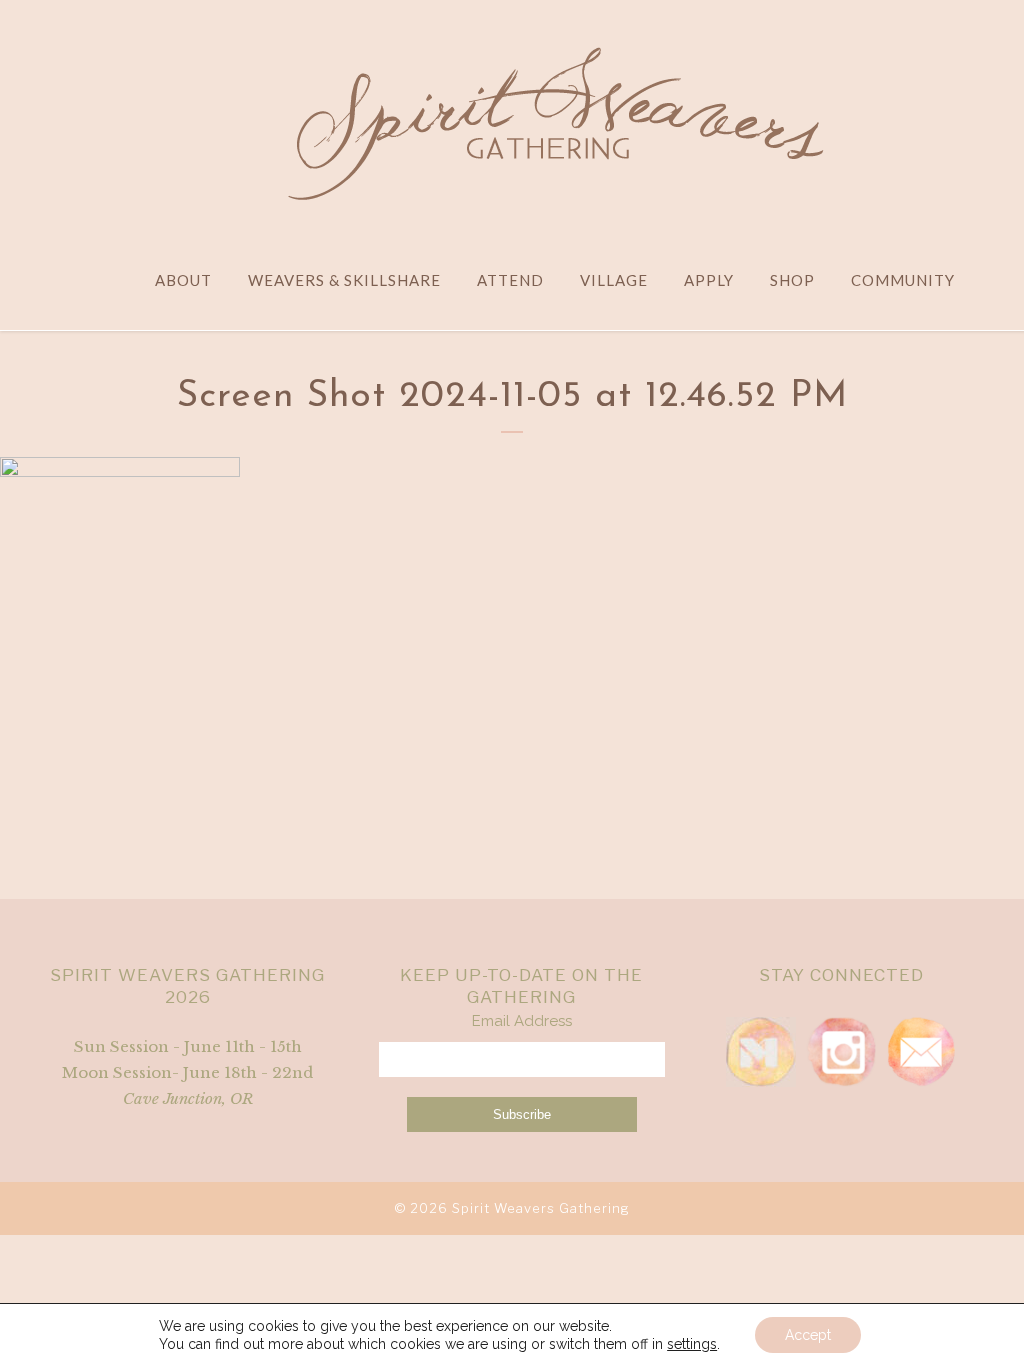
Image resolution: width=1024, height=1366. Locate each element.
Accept (808, 1335)
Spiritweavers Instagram (841, 1052)
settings (692, 1344)
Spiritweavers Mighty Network (761, 1052)
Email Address (522, 1021)
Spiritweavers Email (921, 1052)
